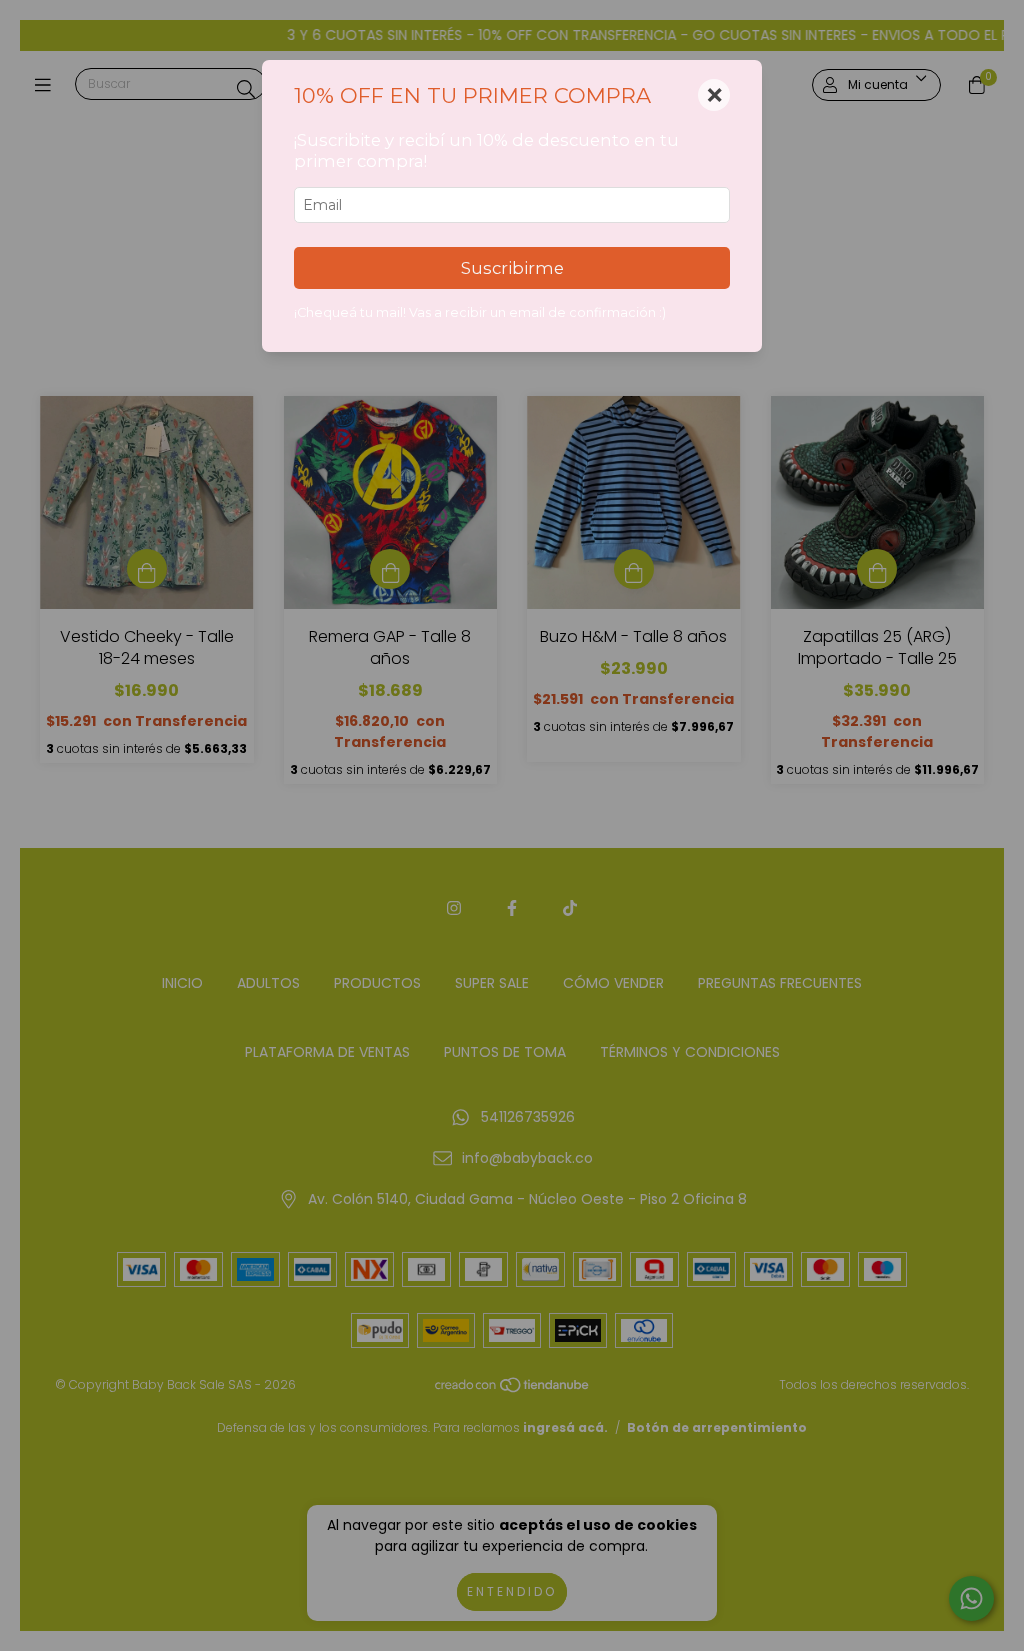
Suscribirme (512, 268)
